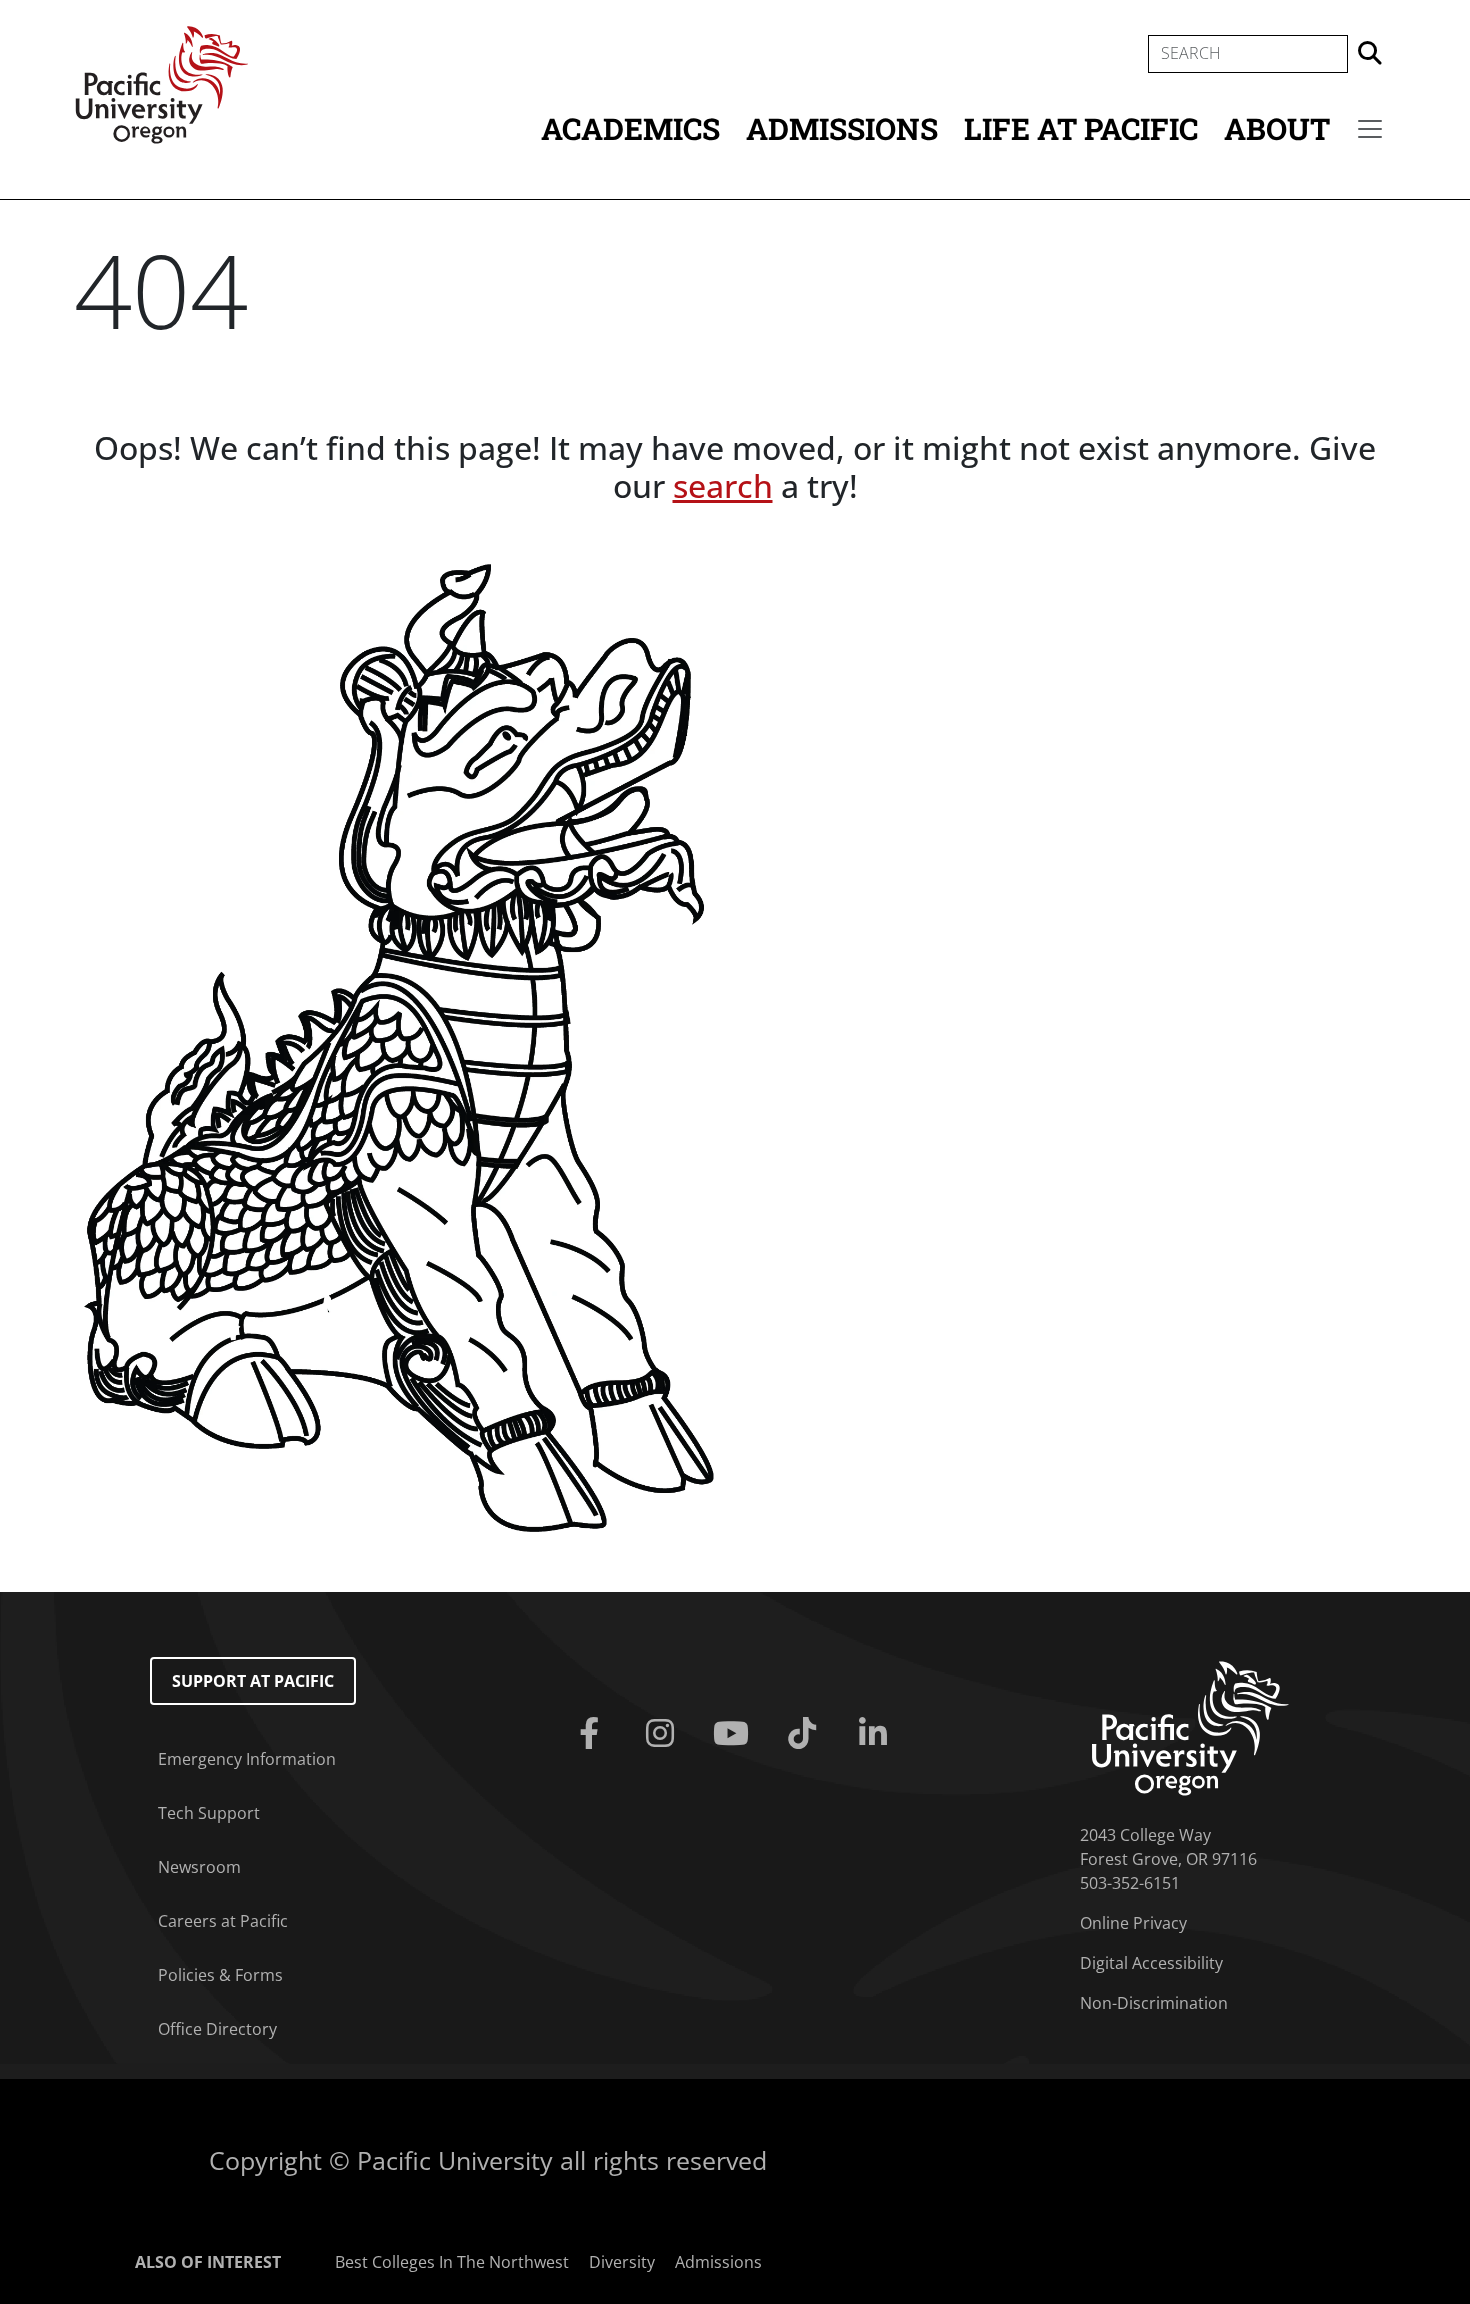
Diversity (622, 2262)
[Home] (162, 83)
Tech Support (209, 1813)
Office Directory (217, 2029)
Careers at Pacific (223, 1921)
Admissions (842, 128)
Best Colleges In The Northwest (452, 2262)
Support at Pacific (253, 1681)
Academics (630, 128)
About (1277, 128)
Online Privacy (1133, 1923)
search (723, 485)
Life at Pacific (1081, 128)
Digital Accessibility (1151, 1963)
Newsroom (199, 1867)
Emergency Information (247, 1759)
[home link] (1190, 1726)
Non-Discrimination (1154, 2003)
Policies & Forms (220, 1975)
